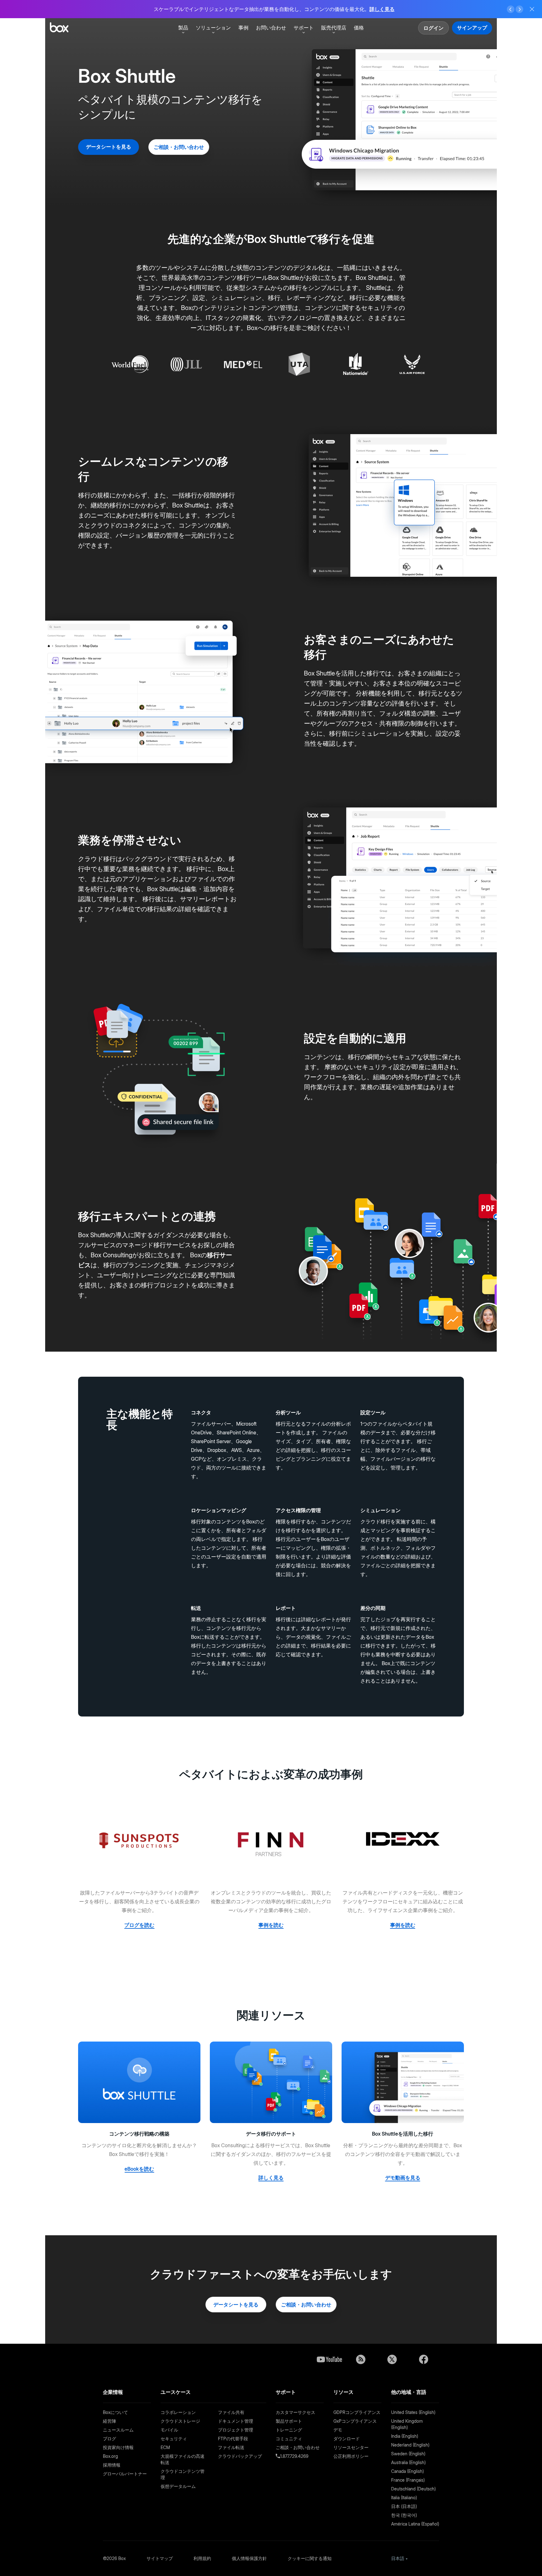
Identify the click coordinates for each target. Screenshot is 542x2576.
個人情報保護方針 (249, 2558)
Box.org (110, 2456)
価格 (359, 28)
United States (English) (413, 2412)
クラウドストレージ (180, 2421)
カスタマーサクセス (295, 2412)
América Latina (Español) (415, 2524)
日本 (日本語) (404, 2506)
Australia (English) (408, 2462)
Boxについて (115, 2412)
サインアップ (472, 28)
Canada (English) (407, 2471)
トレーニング (289, 2430)
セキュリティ (174, 2439)
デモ (338, 2430)
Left (511, 9)
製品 (183, 28)
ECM (165, 2447)
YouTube (329, 2359)
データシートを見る (109, 147)
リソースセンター (351, 2447)
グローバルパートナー (125, 2474)
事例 (243, 28)
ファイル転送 (231, 2447)
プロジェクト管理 (236, 2430)
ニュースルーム (118, 2430)
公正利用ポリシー (351, 2456)
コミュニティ (289, 2439)
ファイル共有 (231, 2412)
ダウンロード (347, 2439)
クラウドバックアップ (240, 2456)
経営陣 (109, 2421)
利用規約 (202, 2558)
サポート (304, 28)
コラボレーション (178, 2412)
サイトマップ (160, 2558)
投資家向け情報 (118, 2447)
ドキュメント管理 (236, 2421)
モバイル (169, 2430)
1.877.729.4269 (294, 2456)
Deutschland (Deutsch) (413, 2489)
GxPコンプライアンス (355, 2421)
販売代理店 (334, 28)
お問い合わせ (271, 28)
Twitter (392, 2359)
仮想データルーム (178, 2486)
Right (519, 9)
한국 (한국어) (404, 2515)
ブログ (109, 2439)
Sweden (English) (408, 2454)
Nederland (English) (410, 2445)
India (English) (405, 2436)
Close (532, 9)
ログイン (433, 28)
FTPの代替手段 (233, 2439)
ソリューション (213, 28)
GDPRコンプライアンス (357, 2412)
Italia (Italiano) (404, 2497)
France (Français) (408, 2480)
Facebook (423, 2359)
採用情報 (112, 2465)
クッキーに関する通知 (310, 2558)
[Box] (59, 28)
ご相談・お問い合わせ (179, 147)
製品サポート (289, 2421)
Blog (361, 2359)
